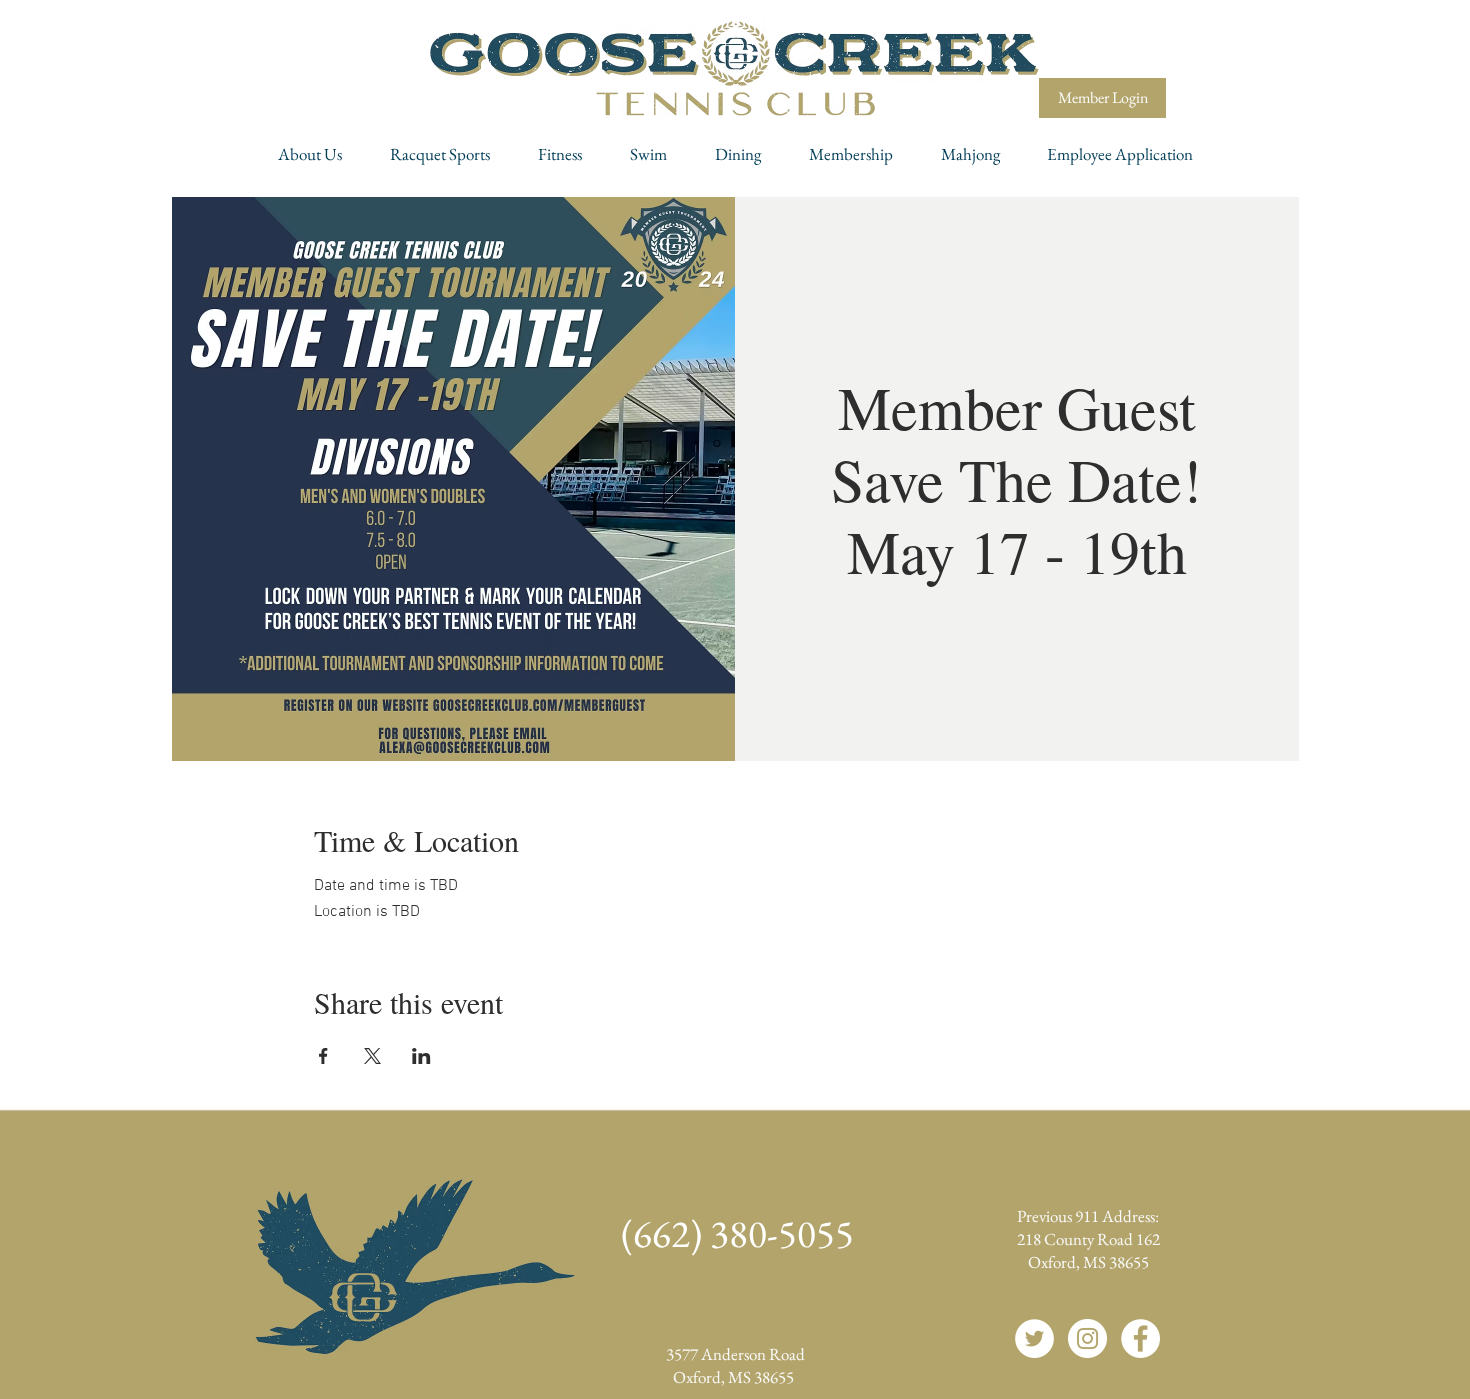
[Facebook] (1140, 1338)
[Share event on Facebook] (323, 1056)
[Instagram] (1087, 1338)
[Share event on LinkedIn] (421, 1056)
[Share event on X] (372, 1056)
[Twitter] (1034, 1338)
